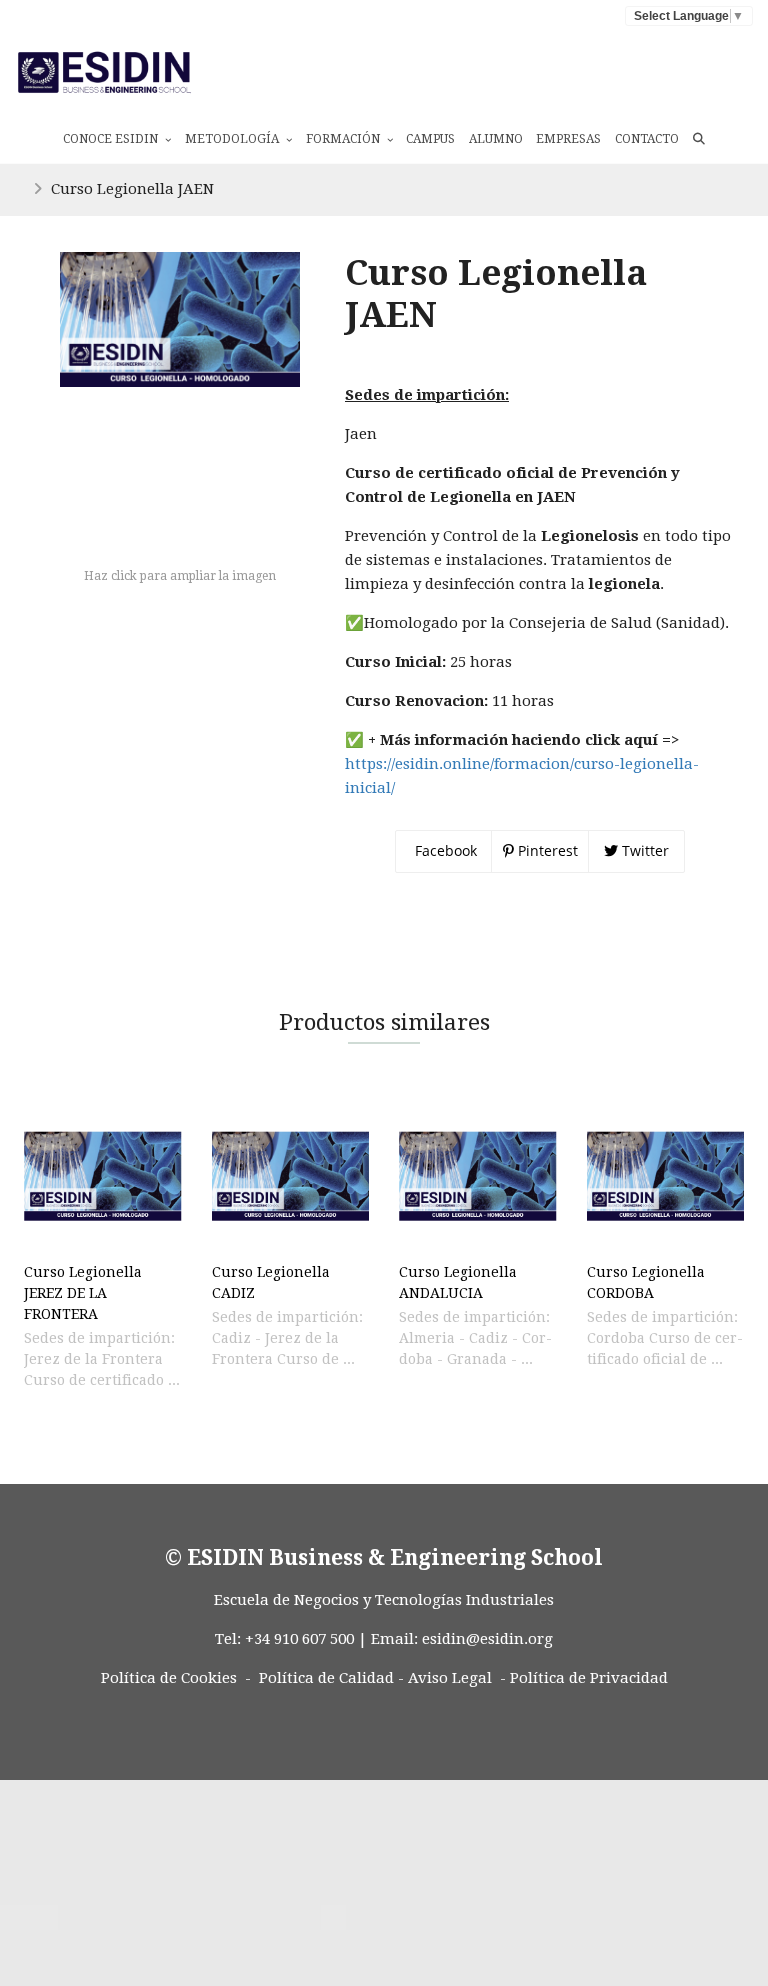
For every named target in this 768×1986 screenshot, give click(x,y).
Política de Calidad (326, 1678)
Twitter (643, 850)
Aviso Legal (450, 1678)
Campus (430, 139)
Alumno (496, 139)
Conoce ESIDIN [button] (112, 139)
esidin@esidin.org (487, 1639)
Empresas (568, 139)
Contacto (647, 139)
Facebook (444, 850)
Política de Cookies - (176, 1678)
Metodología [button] (233, 139)
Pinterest (546, 850)
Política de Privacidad (589, 1678)
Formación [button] (344, 139)
